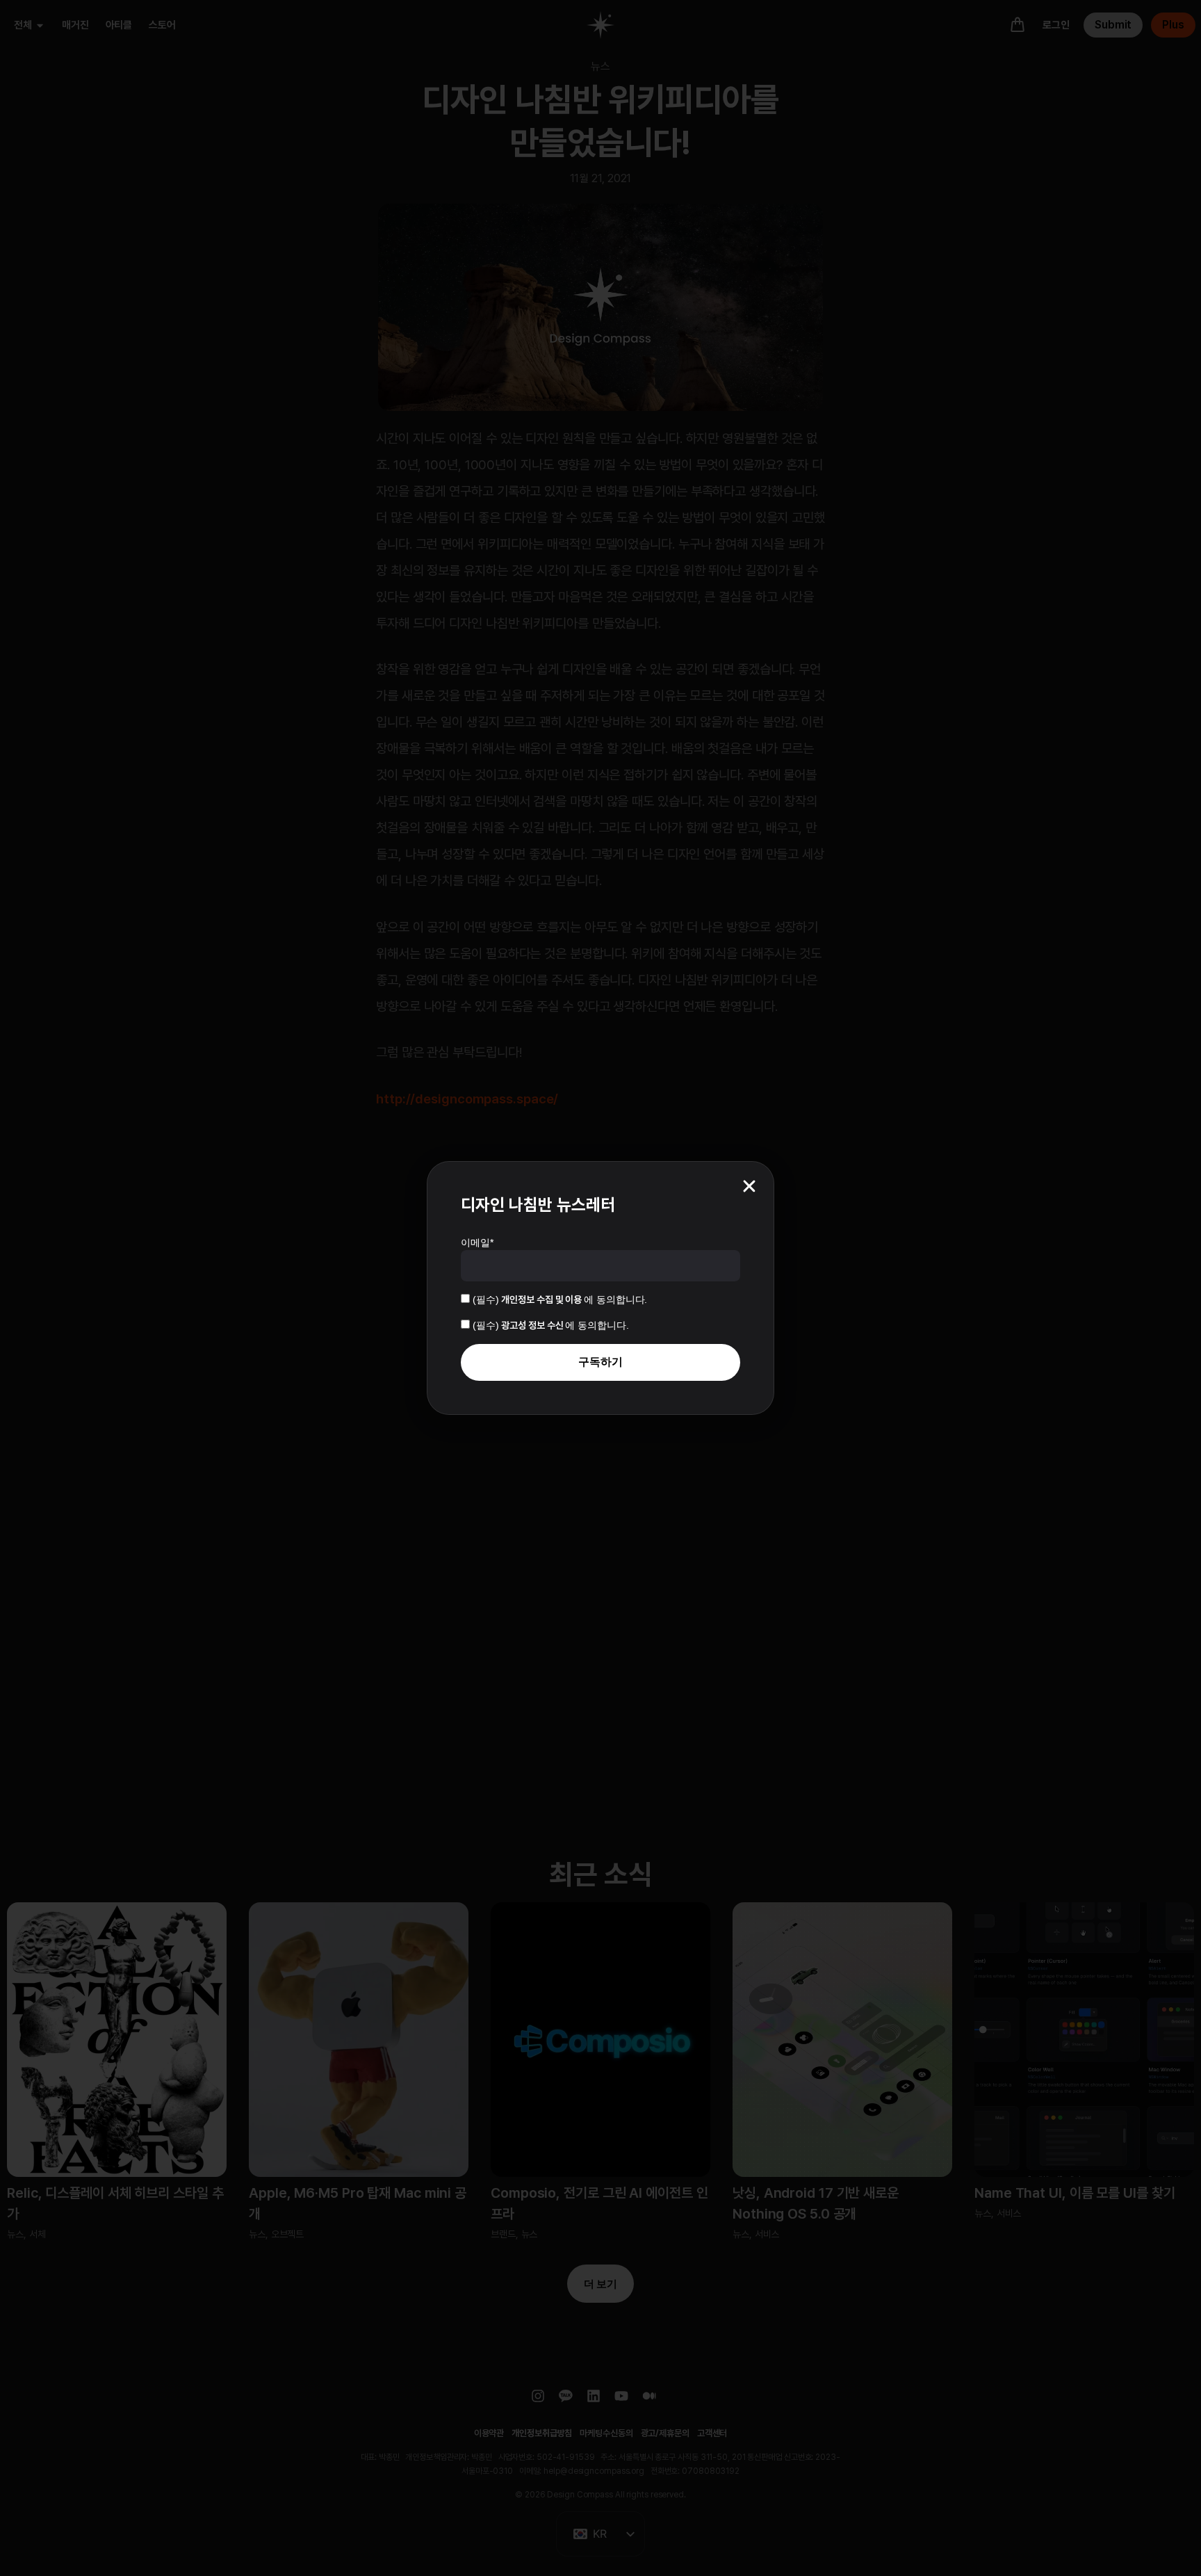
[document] (600, 1288)
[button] (749, 1186)
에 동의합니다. (560, 1299)
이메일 (477, 1242)
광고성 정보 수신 (533, 1325)
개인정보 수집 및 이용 (542, 1299)
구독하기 (600, 1362)
